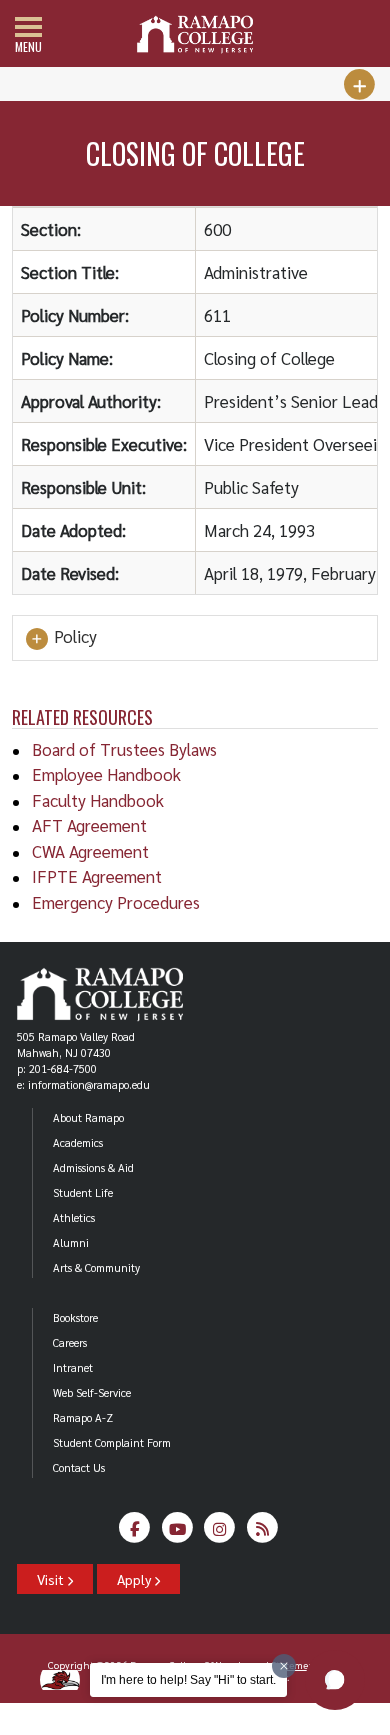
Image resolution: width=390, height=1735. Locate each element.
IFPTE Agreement (97, 876)
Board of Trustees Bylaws (124, 749)
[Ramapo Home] (195, 34)
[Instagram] (220, 1533)
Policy (73, 636)
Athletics (74, 1217)
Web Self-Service (92, 1392)
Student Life (83, 1192)
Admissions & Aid (93, 1167)
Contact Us (79, 1467)
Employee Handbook (106, 774)
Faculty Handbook (98, 800)
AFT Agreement (89, 825)
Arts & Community (96, 1267)
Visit (52, 1579)
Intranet (73, 1367)
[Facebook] (135, 1533)
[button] (335, 1680)
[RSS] (262, 1533)
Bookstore (75, 1317)
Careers (70, 1342)
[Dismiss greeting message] (284, 1666)
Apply (135, 1579)
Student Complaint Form (112, 1442)
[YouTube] (177, 1533)
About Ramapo (88, 1117)
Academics (78, 1142)
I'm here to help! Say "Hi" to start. (188, 1680)
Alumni (71, 1242)
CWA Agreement (90, 851)
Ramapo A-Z (83, 1417)
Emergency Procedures (116, 902)
